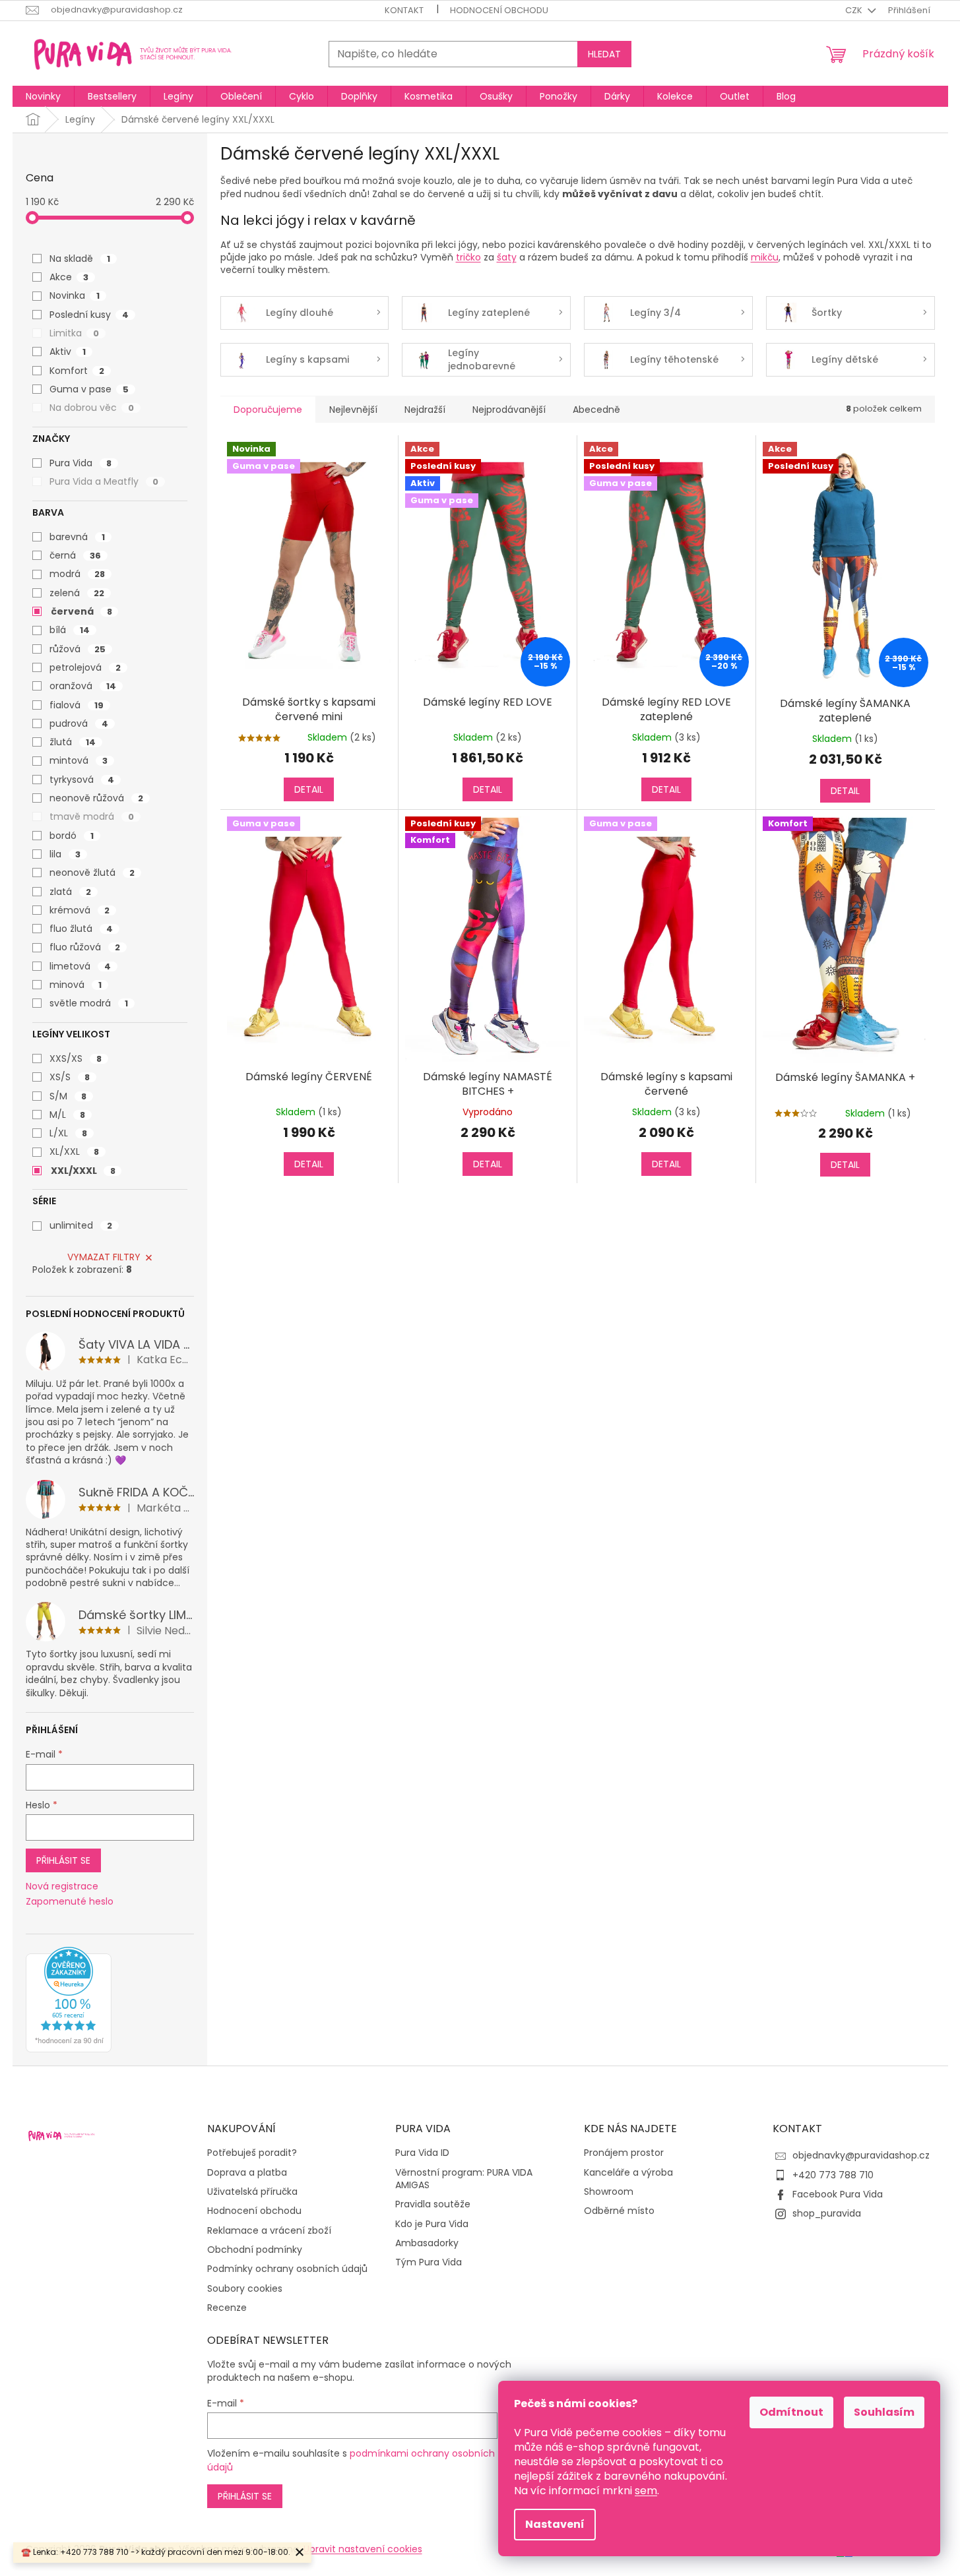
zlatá (70, 892)
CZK (855, 10)
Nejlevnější (353, 410)
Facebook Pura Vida (838, 2194)
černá (75, 555)
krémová (80, 910)
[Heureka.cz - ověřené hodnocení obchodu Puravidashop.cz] (69, 2000)
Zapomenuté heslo (70, 1902)
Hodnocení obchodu (499, 10)
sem (646, 2491)
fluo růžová (85, 947)
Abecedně (596, 410)
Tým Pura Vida (429, 2262)
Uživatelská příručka (252, 2192)
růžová (78, 649)
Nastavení (555, 2524)
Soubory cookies (245, 2289)
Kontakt (404, 10)
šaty (507, 257)
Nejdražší (425, 410)
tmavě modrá (92, 816)
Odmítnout (791, 2412)
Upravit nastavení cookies (363, 2549)
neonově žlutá (92, 873)
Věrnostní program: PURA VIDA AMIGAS (464, 2179)
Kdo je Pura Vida (432, 2224)
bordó (72, 836)
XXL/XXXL (83, 1171)
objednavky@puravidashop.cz (861, 2155)
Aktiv (68, 352)
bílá (70, 630)
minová (76, 985)
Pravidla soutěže (433, 2204)
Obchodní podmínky (255, 2250)
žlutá (73, 742)
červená (81, 611)
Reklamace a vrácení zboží (269, 2231)
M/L (67, 1115)
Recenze (227, 2308)
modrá (77, 574)
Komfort (77, 371)
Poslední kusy (89, 315)
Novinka (75, 295)
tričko (468, 257)
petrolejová (85, 667)
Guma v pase (89, 389)
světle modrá (89, 1003)
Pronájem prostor (624, 2153)
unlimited (81, 1225)
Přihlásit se (63, 1860)
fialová (77, 705)
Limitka (74, 333)
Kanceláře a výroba (628, 2173)
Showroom (609, 2192)
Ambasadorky (427, 2243)
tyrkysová (82, 780)
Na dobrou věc (92, 408)
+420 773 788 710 (833, 2175)
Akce (69, 277)
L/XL (68, 1133)
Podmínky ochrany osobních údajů (287, 2269)
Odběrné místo (619, 2211)
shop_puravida (827, 2213)
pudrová (79, 723)
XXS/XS (76, 1058)
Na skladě (80, 259)
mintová (79, 760)
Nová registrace (62, 1886)
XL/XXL (74, 1151)
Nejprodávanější (509, 410)
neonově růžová (96, 798)
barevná (77, 537)
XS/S (70, 1077)
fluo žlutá (81, 929)
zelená (77, 593)
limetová (80, 966)
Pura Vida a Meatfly (104, 481)
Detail (309, 789)
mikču (765, 257)
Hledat (604, 54)
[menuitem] (43, 96)
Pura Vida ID (422, 2153)
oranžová (83, 686)
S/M (68, 1096)
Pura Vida (80, 463)
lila (65, 854)
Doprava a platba (247, 2173)
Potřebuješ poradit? (252, 2153)
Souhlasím (884, 2412)
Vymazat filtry (104, 1257)
